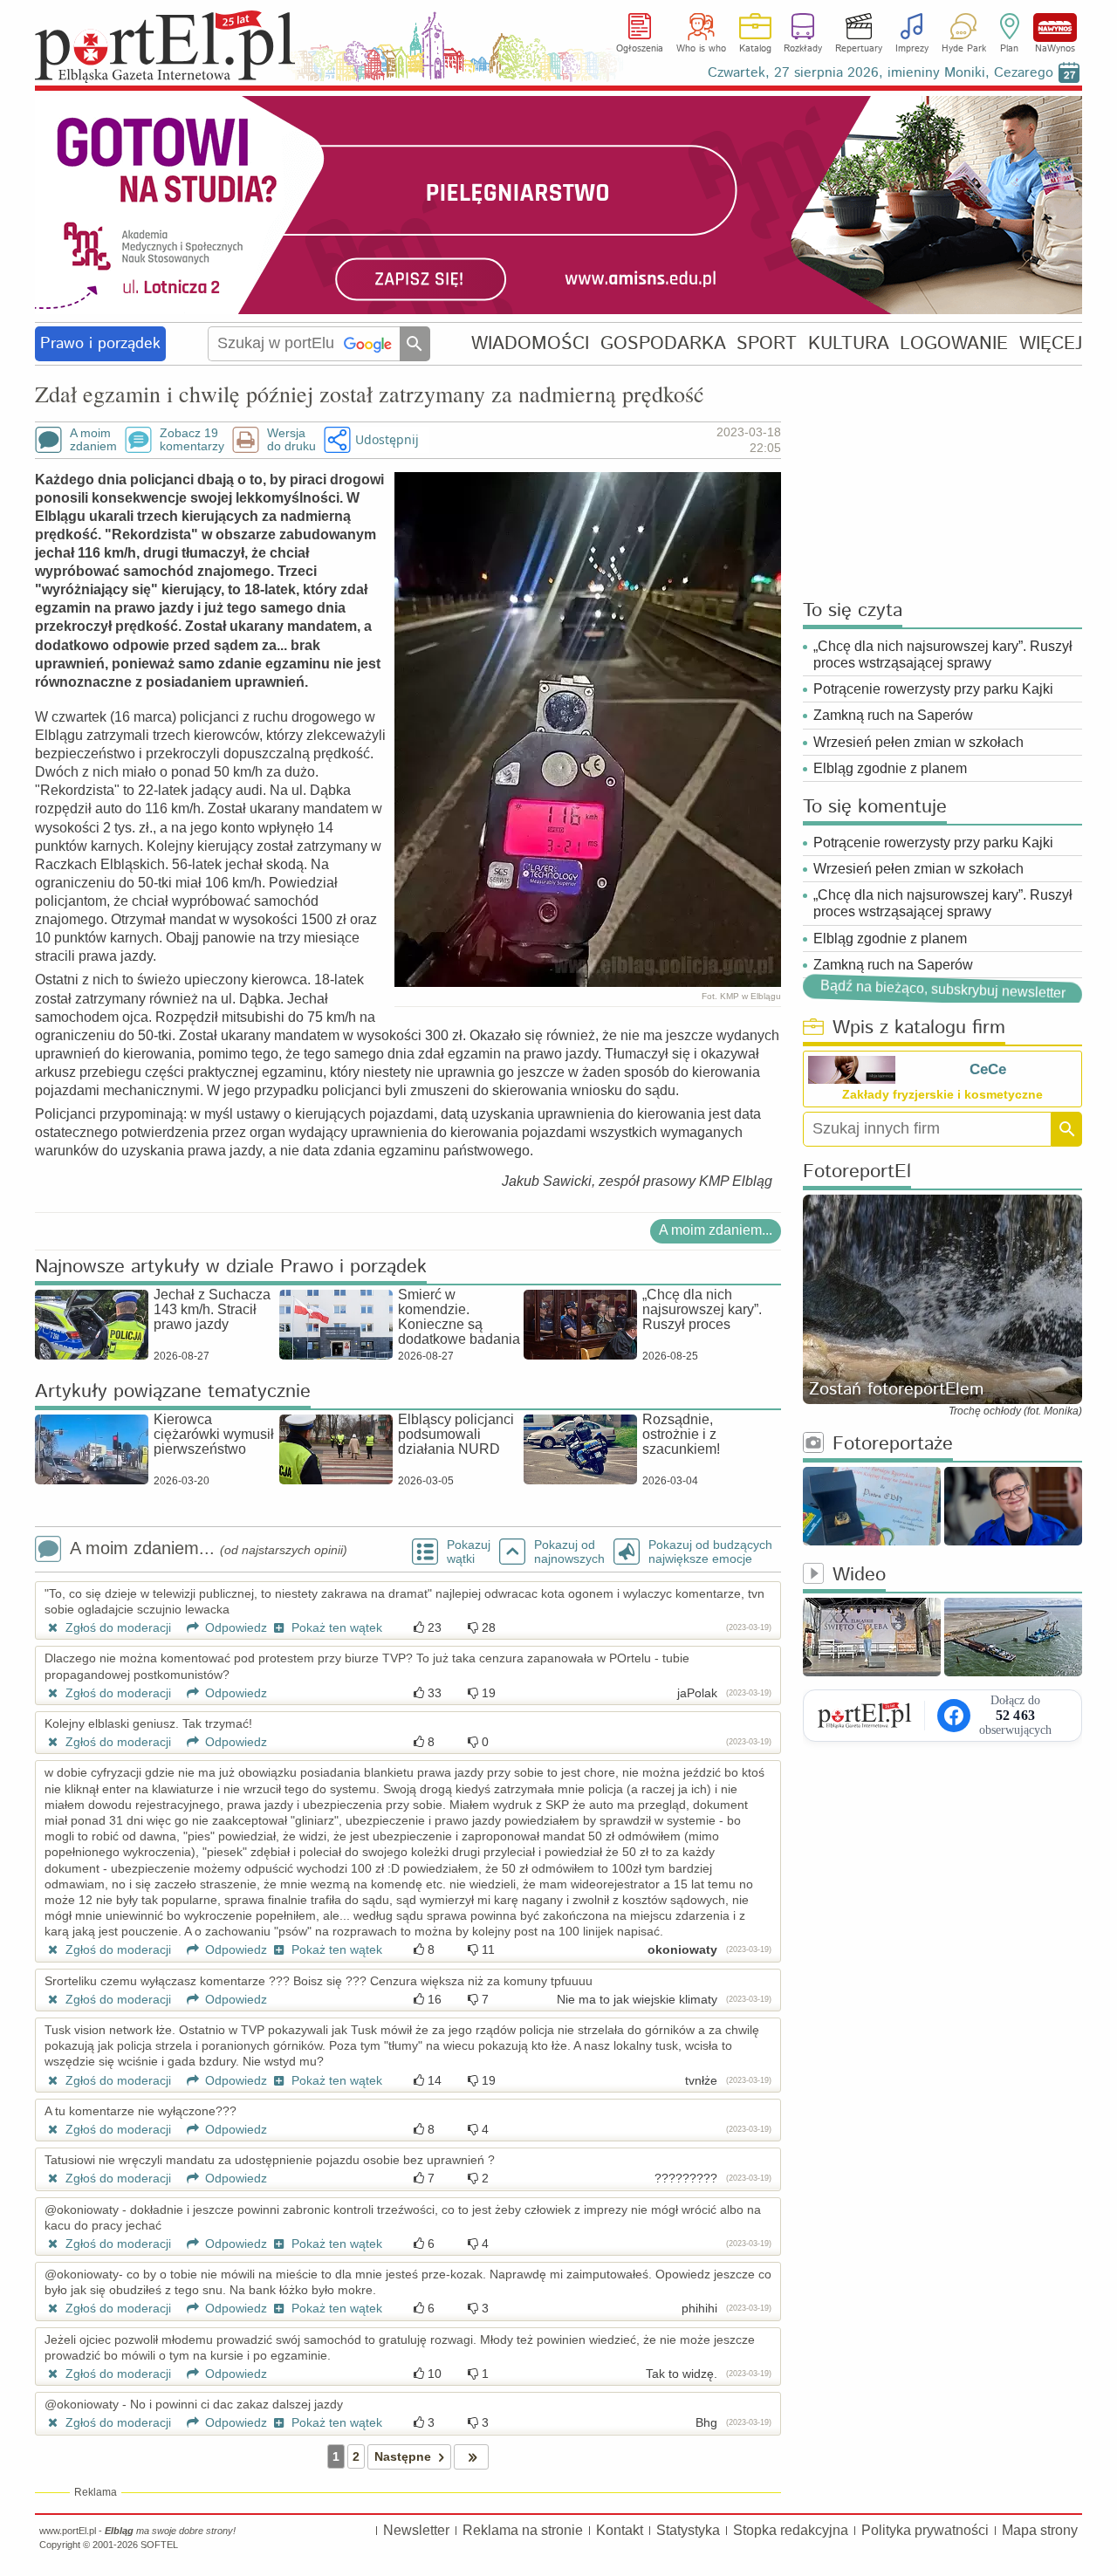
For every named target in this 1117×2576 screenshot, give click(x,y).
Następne (403, 2456)
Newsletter (416, 2530)
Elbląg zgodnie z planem (890, 768)
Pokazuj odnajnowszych (569, 1552)
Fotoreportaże (893, 1445)
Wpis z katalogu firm (919, 1028)
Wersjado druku (291, 440)
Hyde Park (964, 49)
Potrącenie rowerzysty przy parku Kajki (933, 689)
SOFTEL (159, 2545)
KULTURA (849, 343)
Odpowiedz (234, 1627)
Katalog (755, 49)
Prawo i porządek (100, 344)
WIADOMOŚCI (530, 343)
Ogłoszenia (640, 49)
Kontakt (620, 2530)
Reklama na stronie (523, 2530)
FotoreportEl (857, 1172)
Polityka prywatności (925, 2530)
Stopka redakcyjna (791, 2530)
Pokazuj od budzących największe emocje (710, 1552)
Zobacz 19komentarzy (192, 440)
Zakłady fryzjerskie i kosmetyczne (942, 1094)
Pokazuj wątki (469, 1552)
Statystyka (688, 2530)
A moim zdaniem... (716, 1230)
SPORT (767, 343)
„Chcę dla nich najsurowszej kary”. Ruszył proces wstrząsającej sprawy (943, 654)
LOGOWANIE (954, 343)
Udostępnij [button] (387, 439)
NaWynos (1055, 27)
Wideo (859, 1576)
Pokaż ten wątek (335, 1627)
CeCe (988, 1069)
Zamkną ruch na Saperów (893, 715)
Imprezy (912, 49)
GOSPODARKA (663, 343)
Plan (1009, 49)
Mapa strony (1040, 2530)
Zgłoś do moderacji (116, 1627)
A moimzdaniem (93, 440)
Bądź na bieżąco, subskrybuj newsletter (943, 989)
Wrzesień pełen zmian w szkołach (918, 742)
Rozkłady (803, 49)
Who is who (701, 49)
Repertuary (859, 49)
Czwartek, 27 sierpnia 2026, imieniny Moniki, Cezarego (881, 73)
